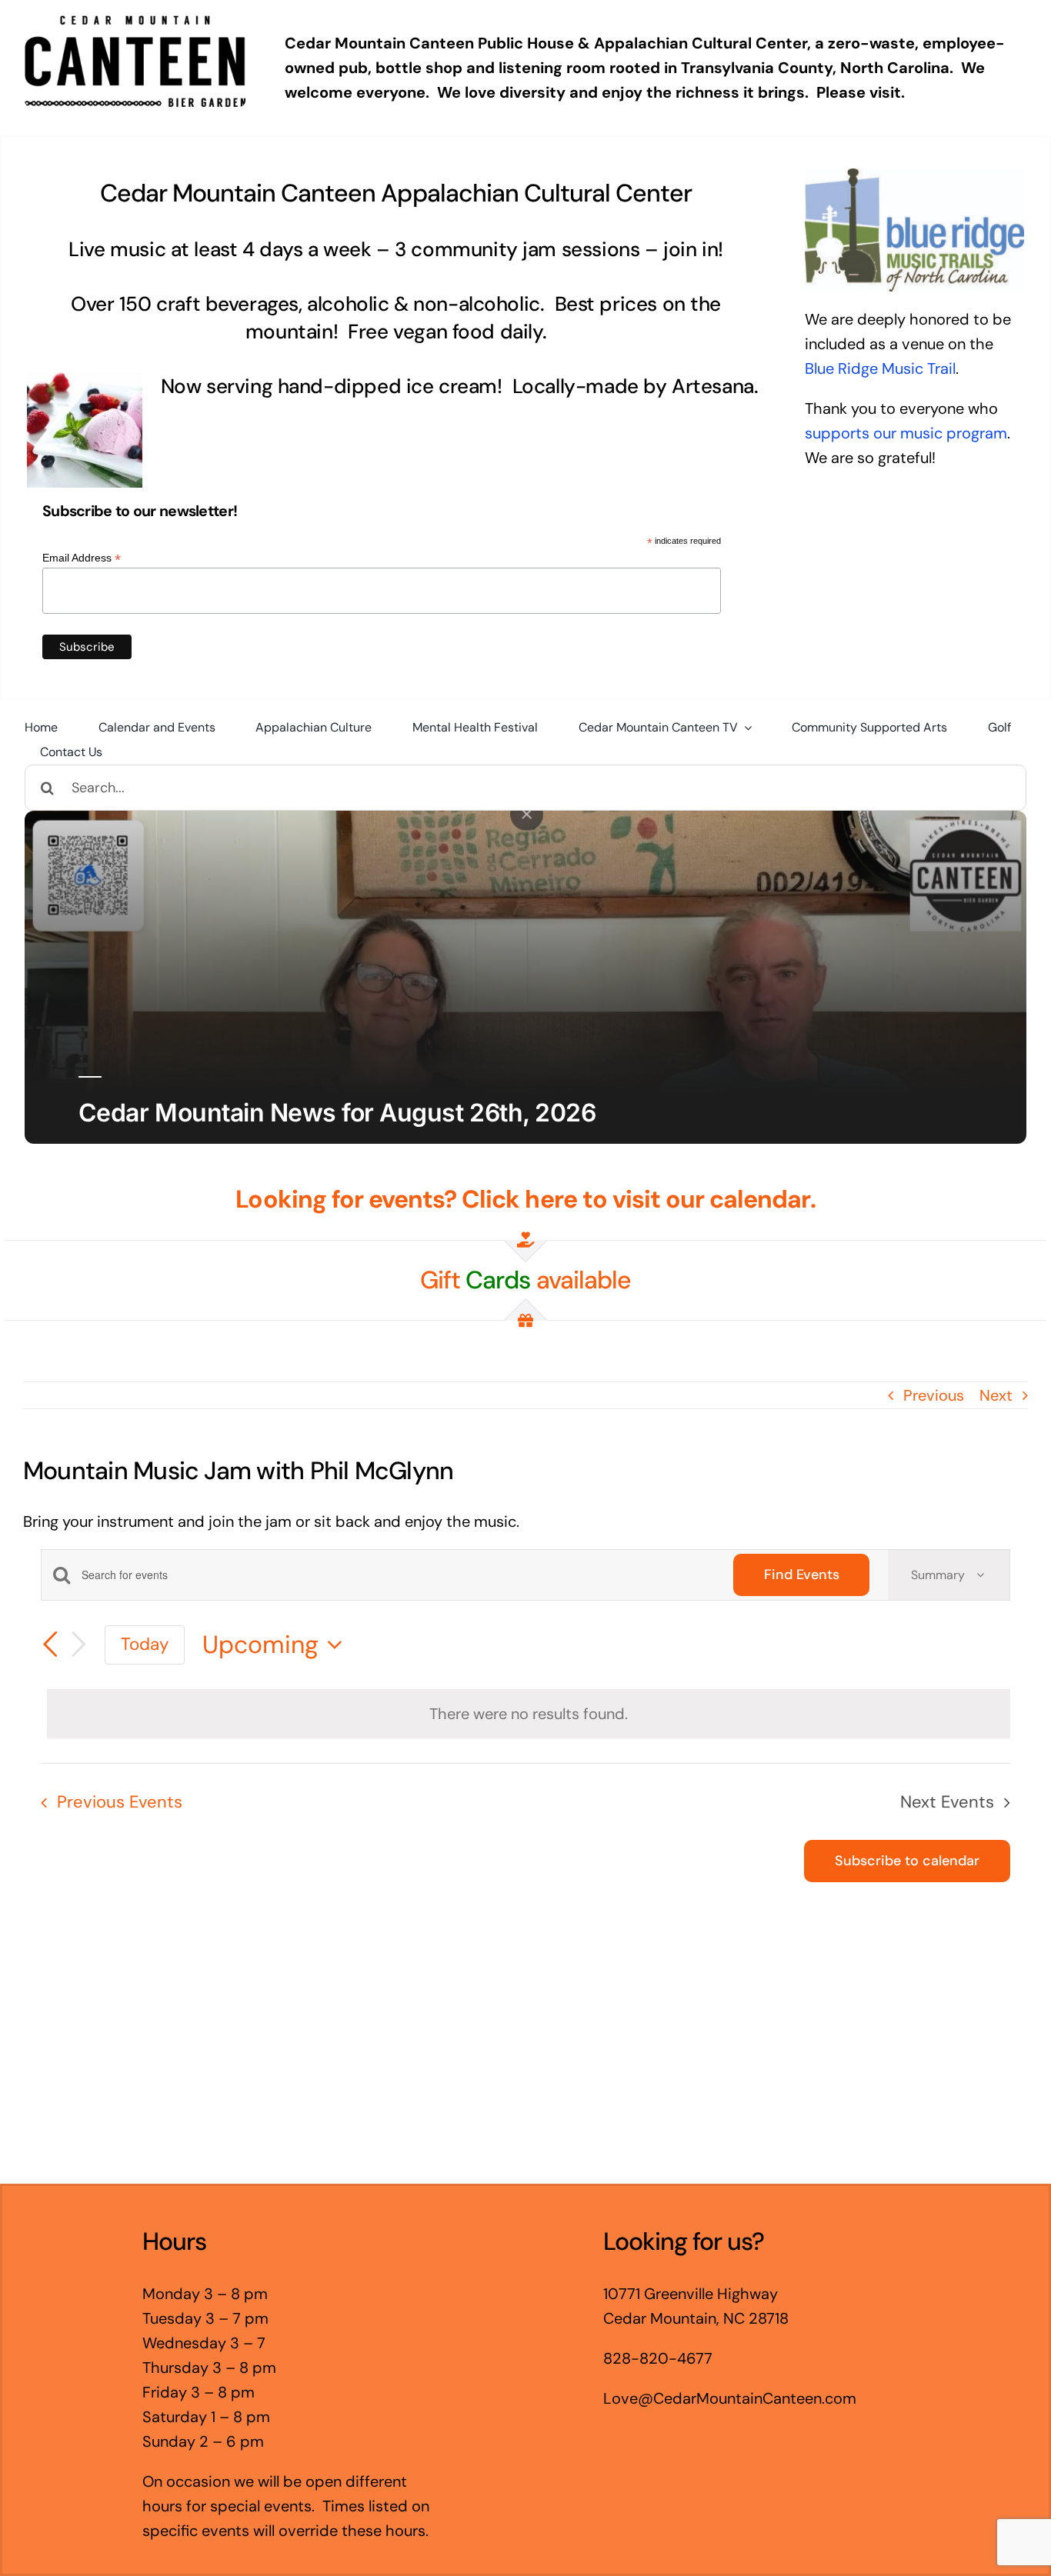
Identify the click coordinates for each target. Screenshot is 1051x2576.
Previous (934, 1395)
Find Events (801, 1575)
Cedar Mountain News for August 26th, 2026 (337, 1113)
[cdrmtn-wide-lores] (135, 23)
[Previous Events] (50, 1645)
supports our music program (906, 433)
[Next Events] (78, 1645)
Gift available (525, 1280)
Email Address (82, 558)
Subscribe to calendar (907, 1861)
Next (996, 1395)
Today (145, 1644)
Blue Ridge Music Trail (880, 368)
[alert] (529, 1714)
